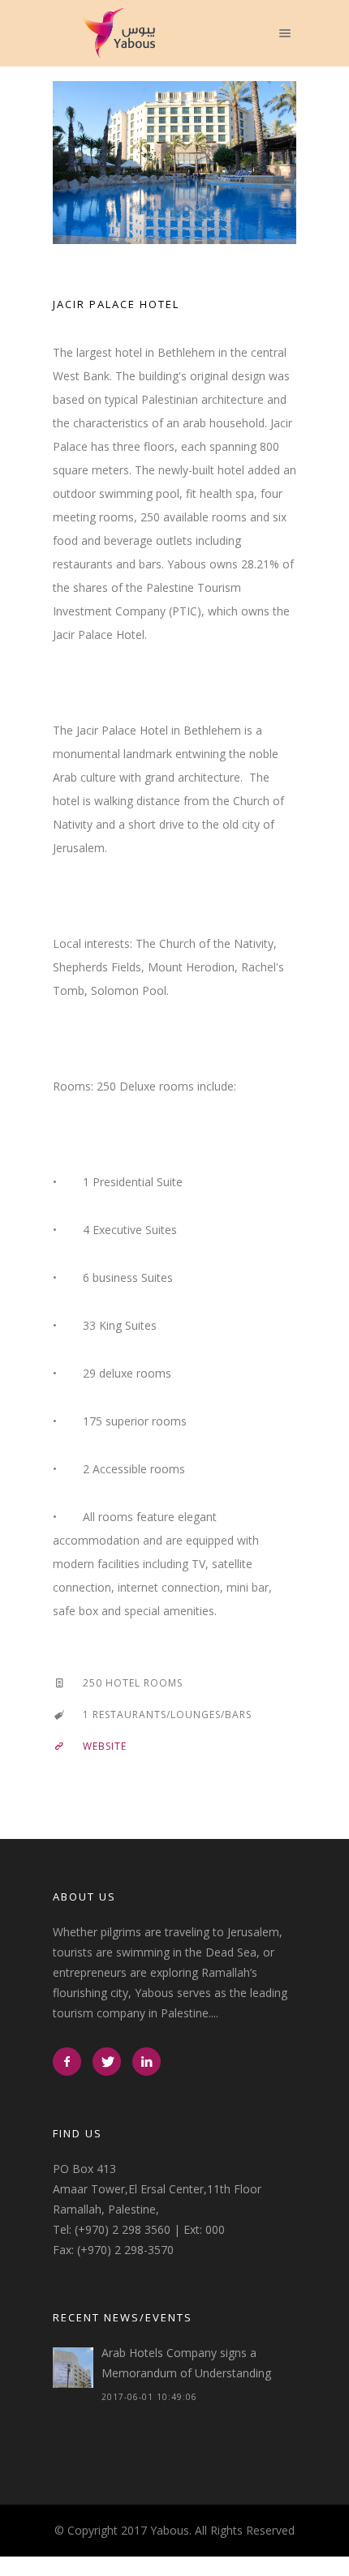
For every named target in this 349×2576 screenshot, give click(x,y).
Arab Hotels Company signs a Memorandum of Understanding (186, 2362)
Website (105, 1745)
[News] (73, 2367)
